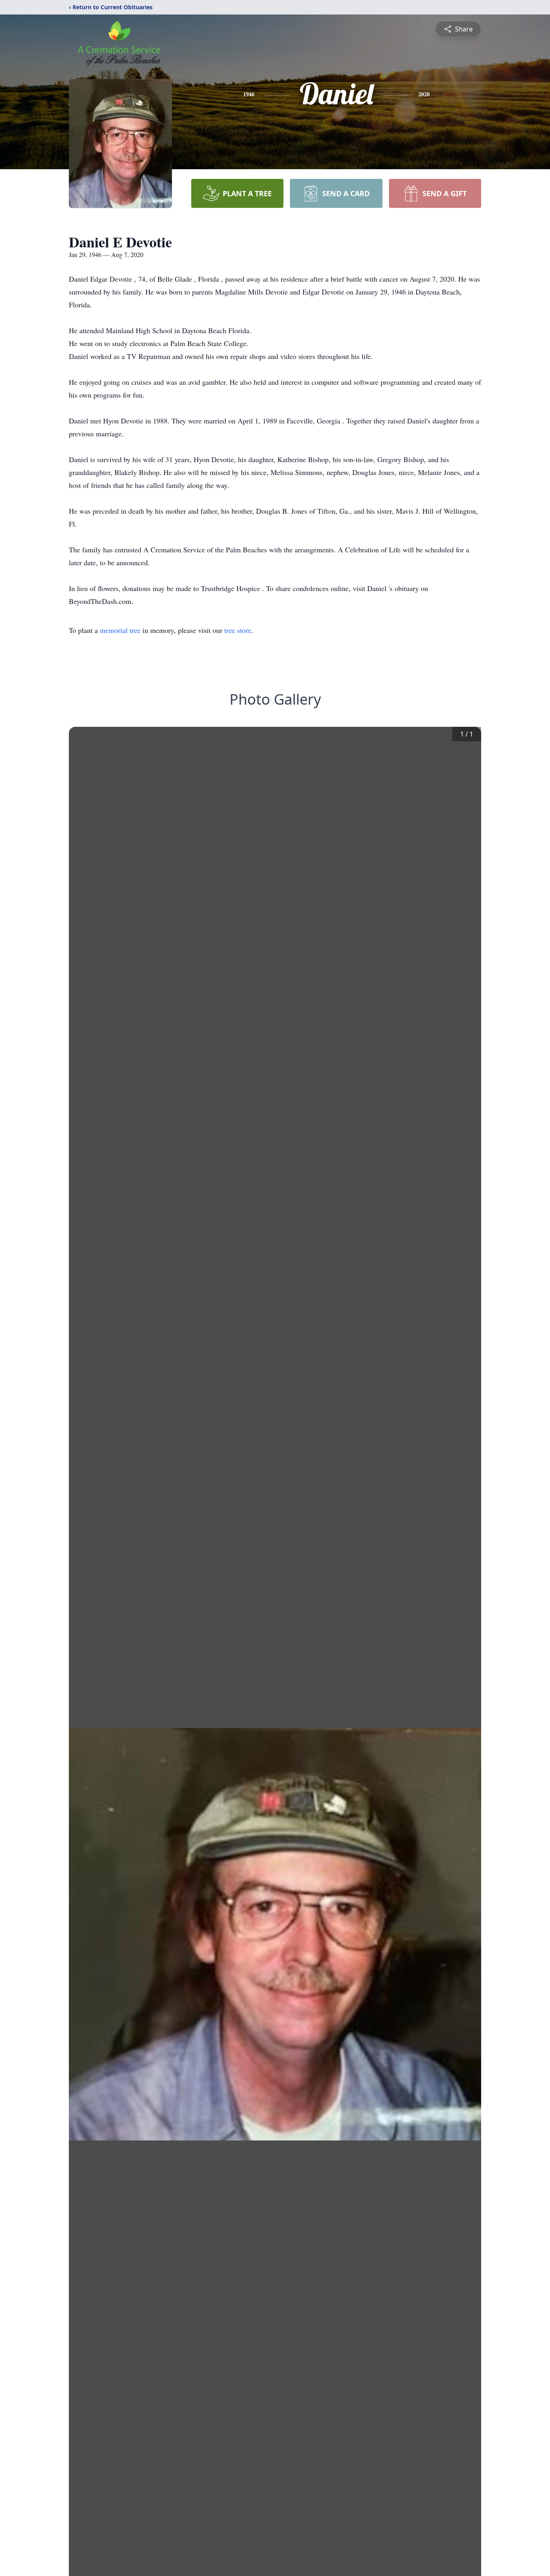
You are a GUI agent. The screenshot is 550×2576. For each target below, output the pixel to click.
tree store (238, 630)
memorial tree (120, 630)
